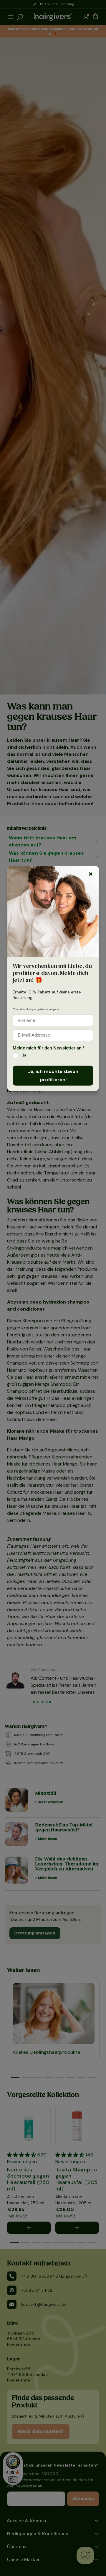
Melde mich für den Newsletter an (49, 1048)
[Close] (91, 874)
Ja (24, 1055)
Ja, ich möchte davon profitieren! (53, 1075)
